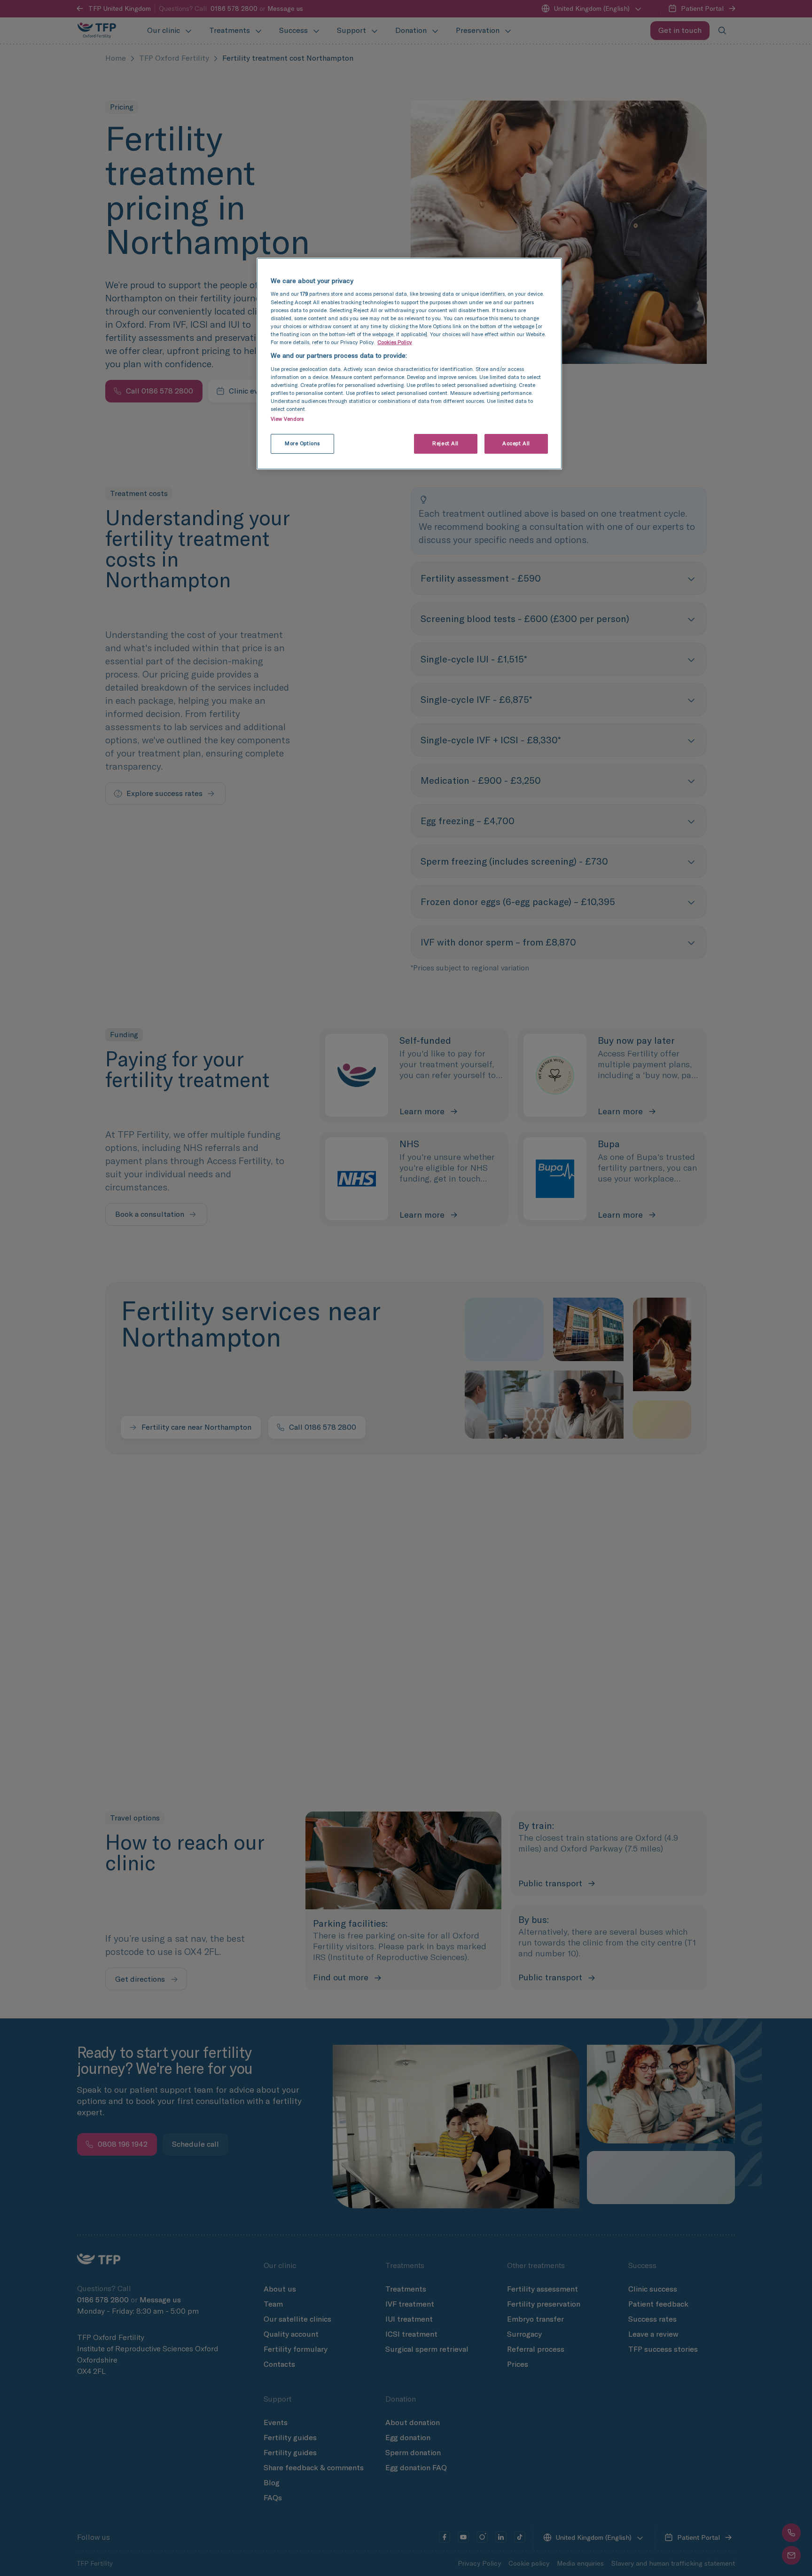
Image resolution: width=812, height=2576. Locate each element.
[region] (409, 364)
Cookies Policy (395, 342)
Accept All (516, 443)
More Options (302, 443)
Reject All (445, 443)
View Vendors (287, 419)
